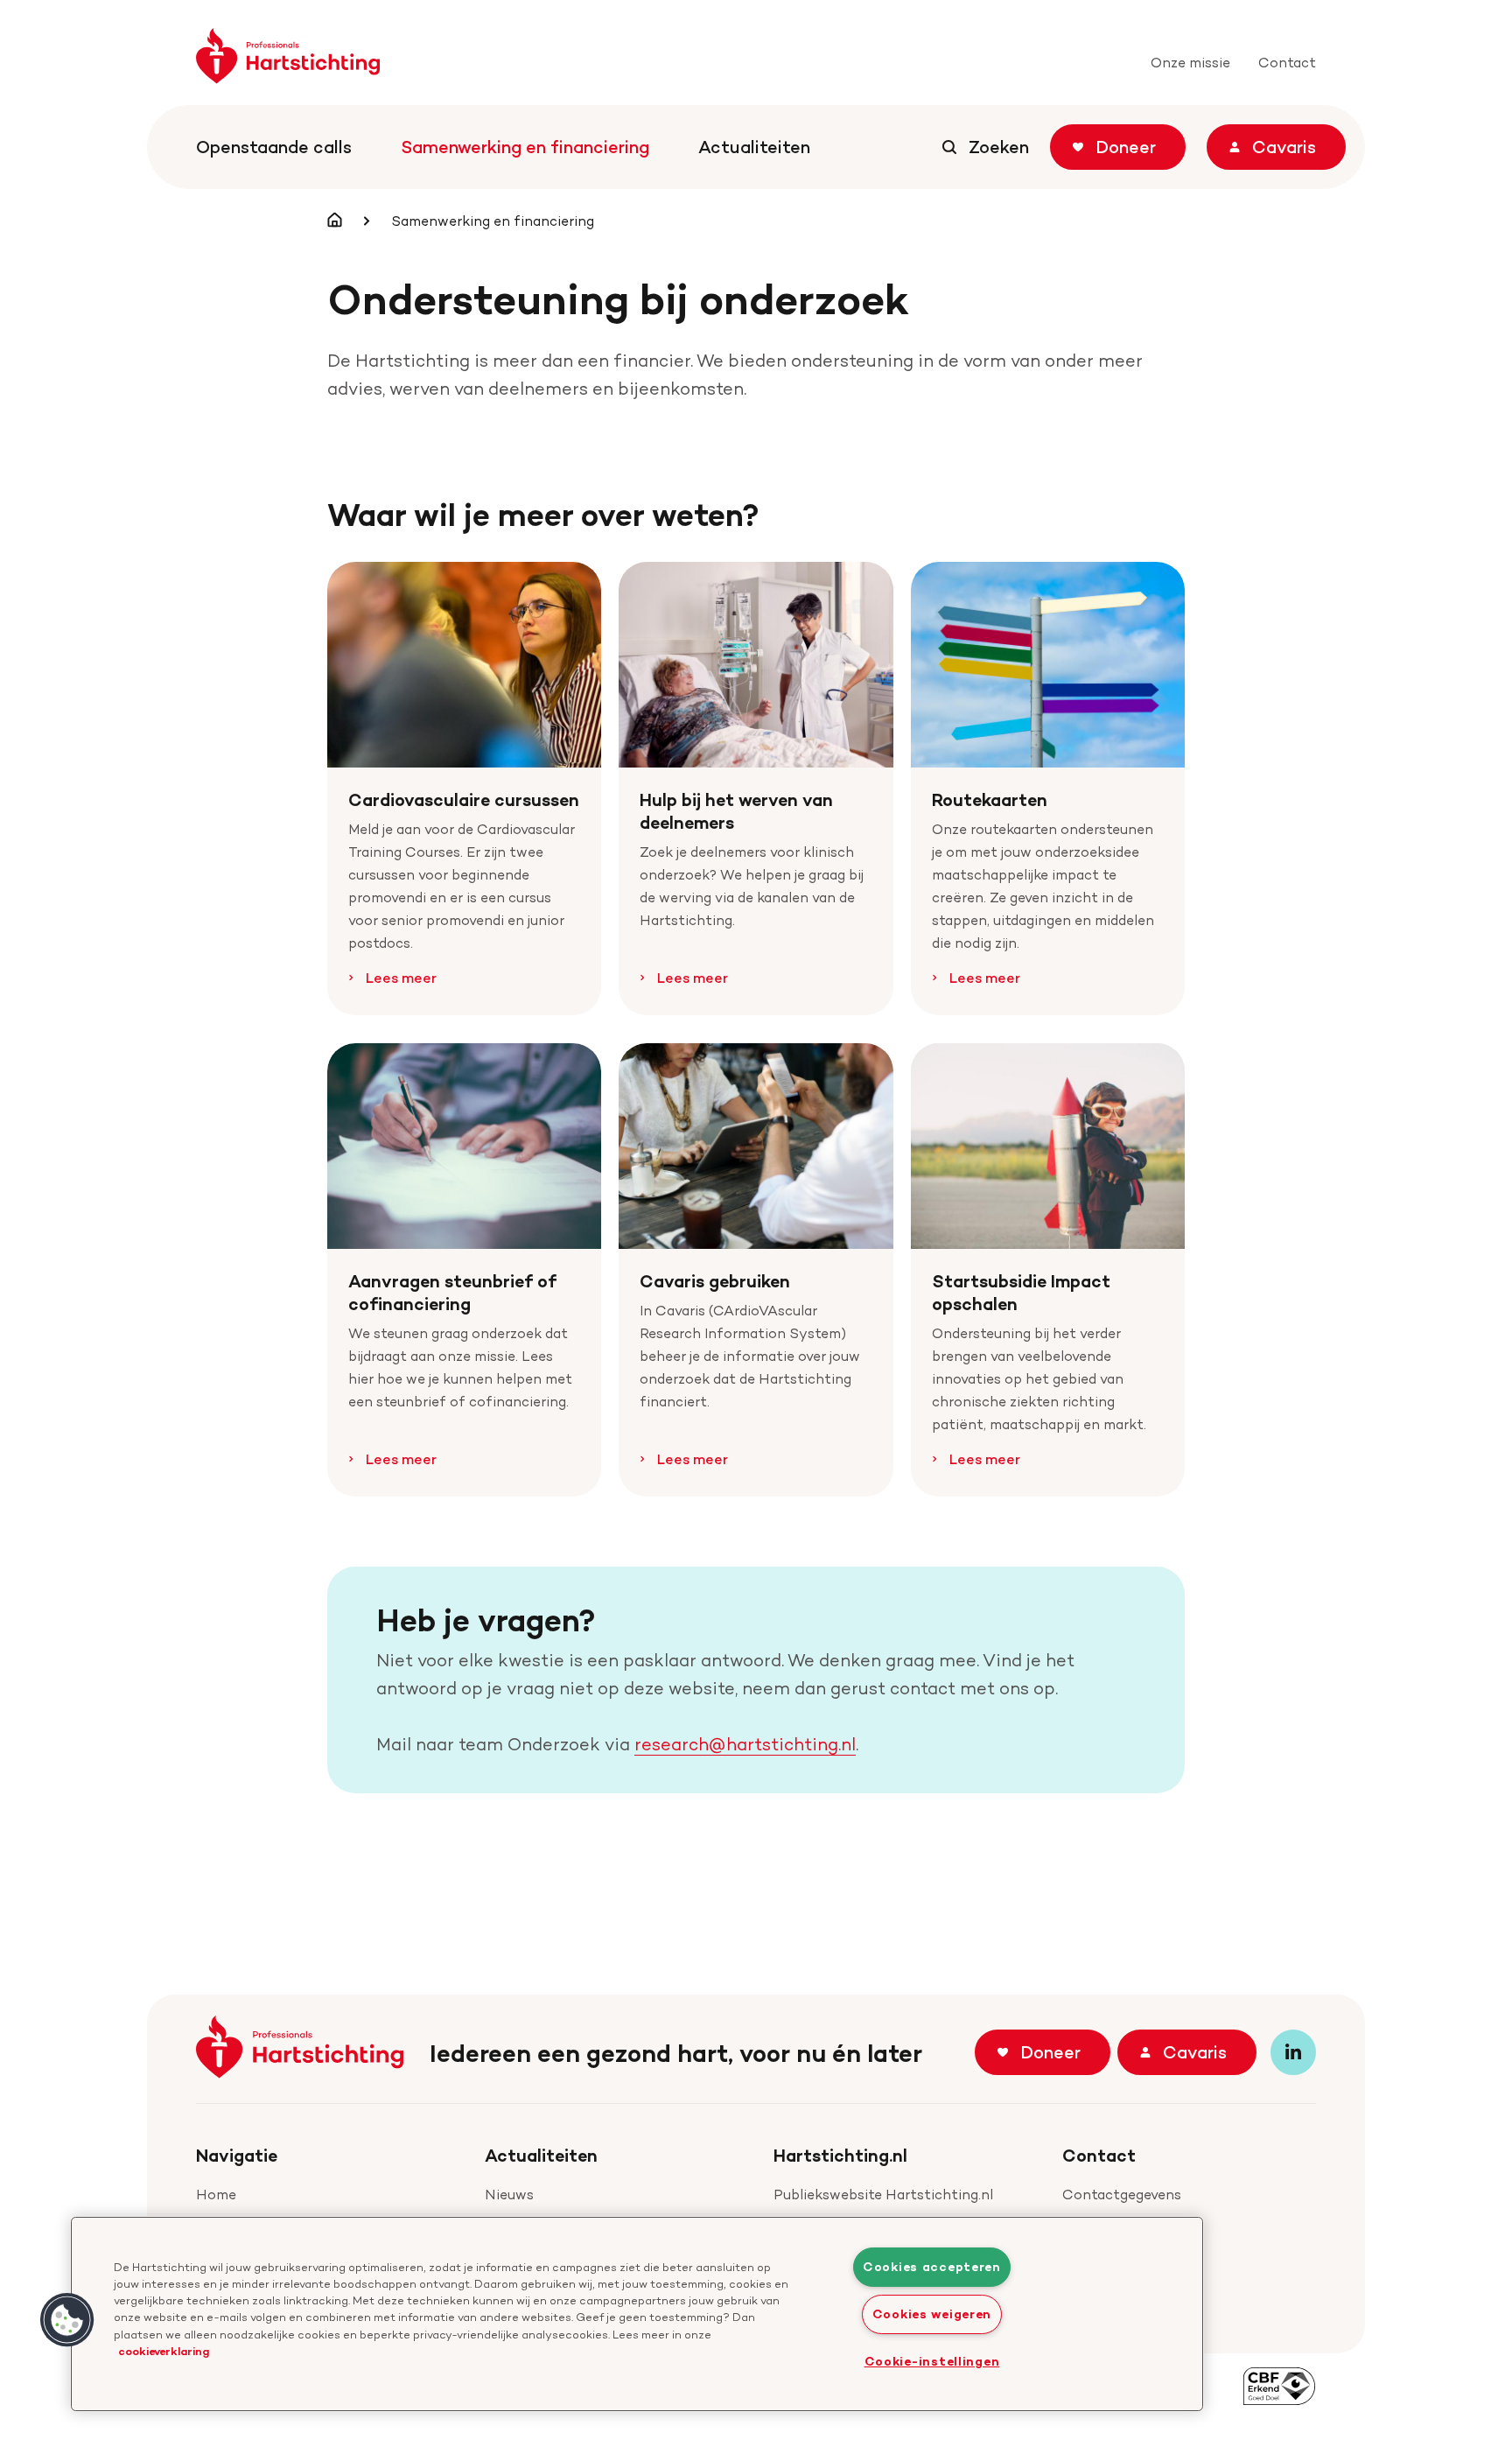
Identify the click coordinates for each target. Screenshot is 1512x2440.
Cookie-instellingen (932, 2361)
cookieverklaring (164, 2351)
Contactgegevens (1122, 2195)
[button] (67, 2320)
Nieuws (509, 2195)
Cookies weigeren (932, 2314)
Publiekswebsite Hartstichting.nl (883, 2195)
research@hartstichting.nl (745, 1744)
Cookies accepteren (932, 2267)
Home (216, 2195)
